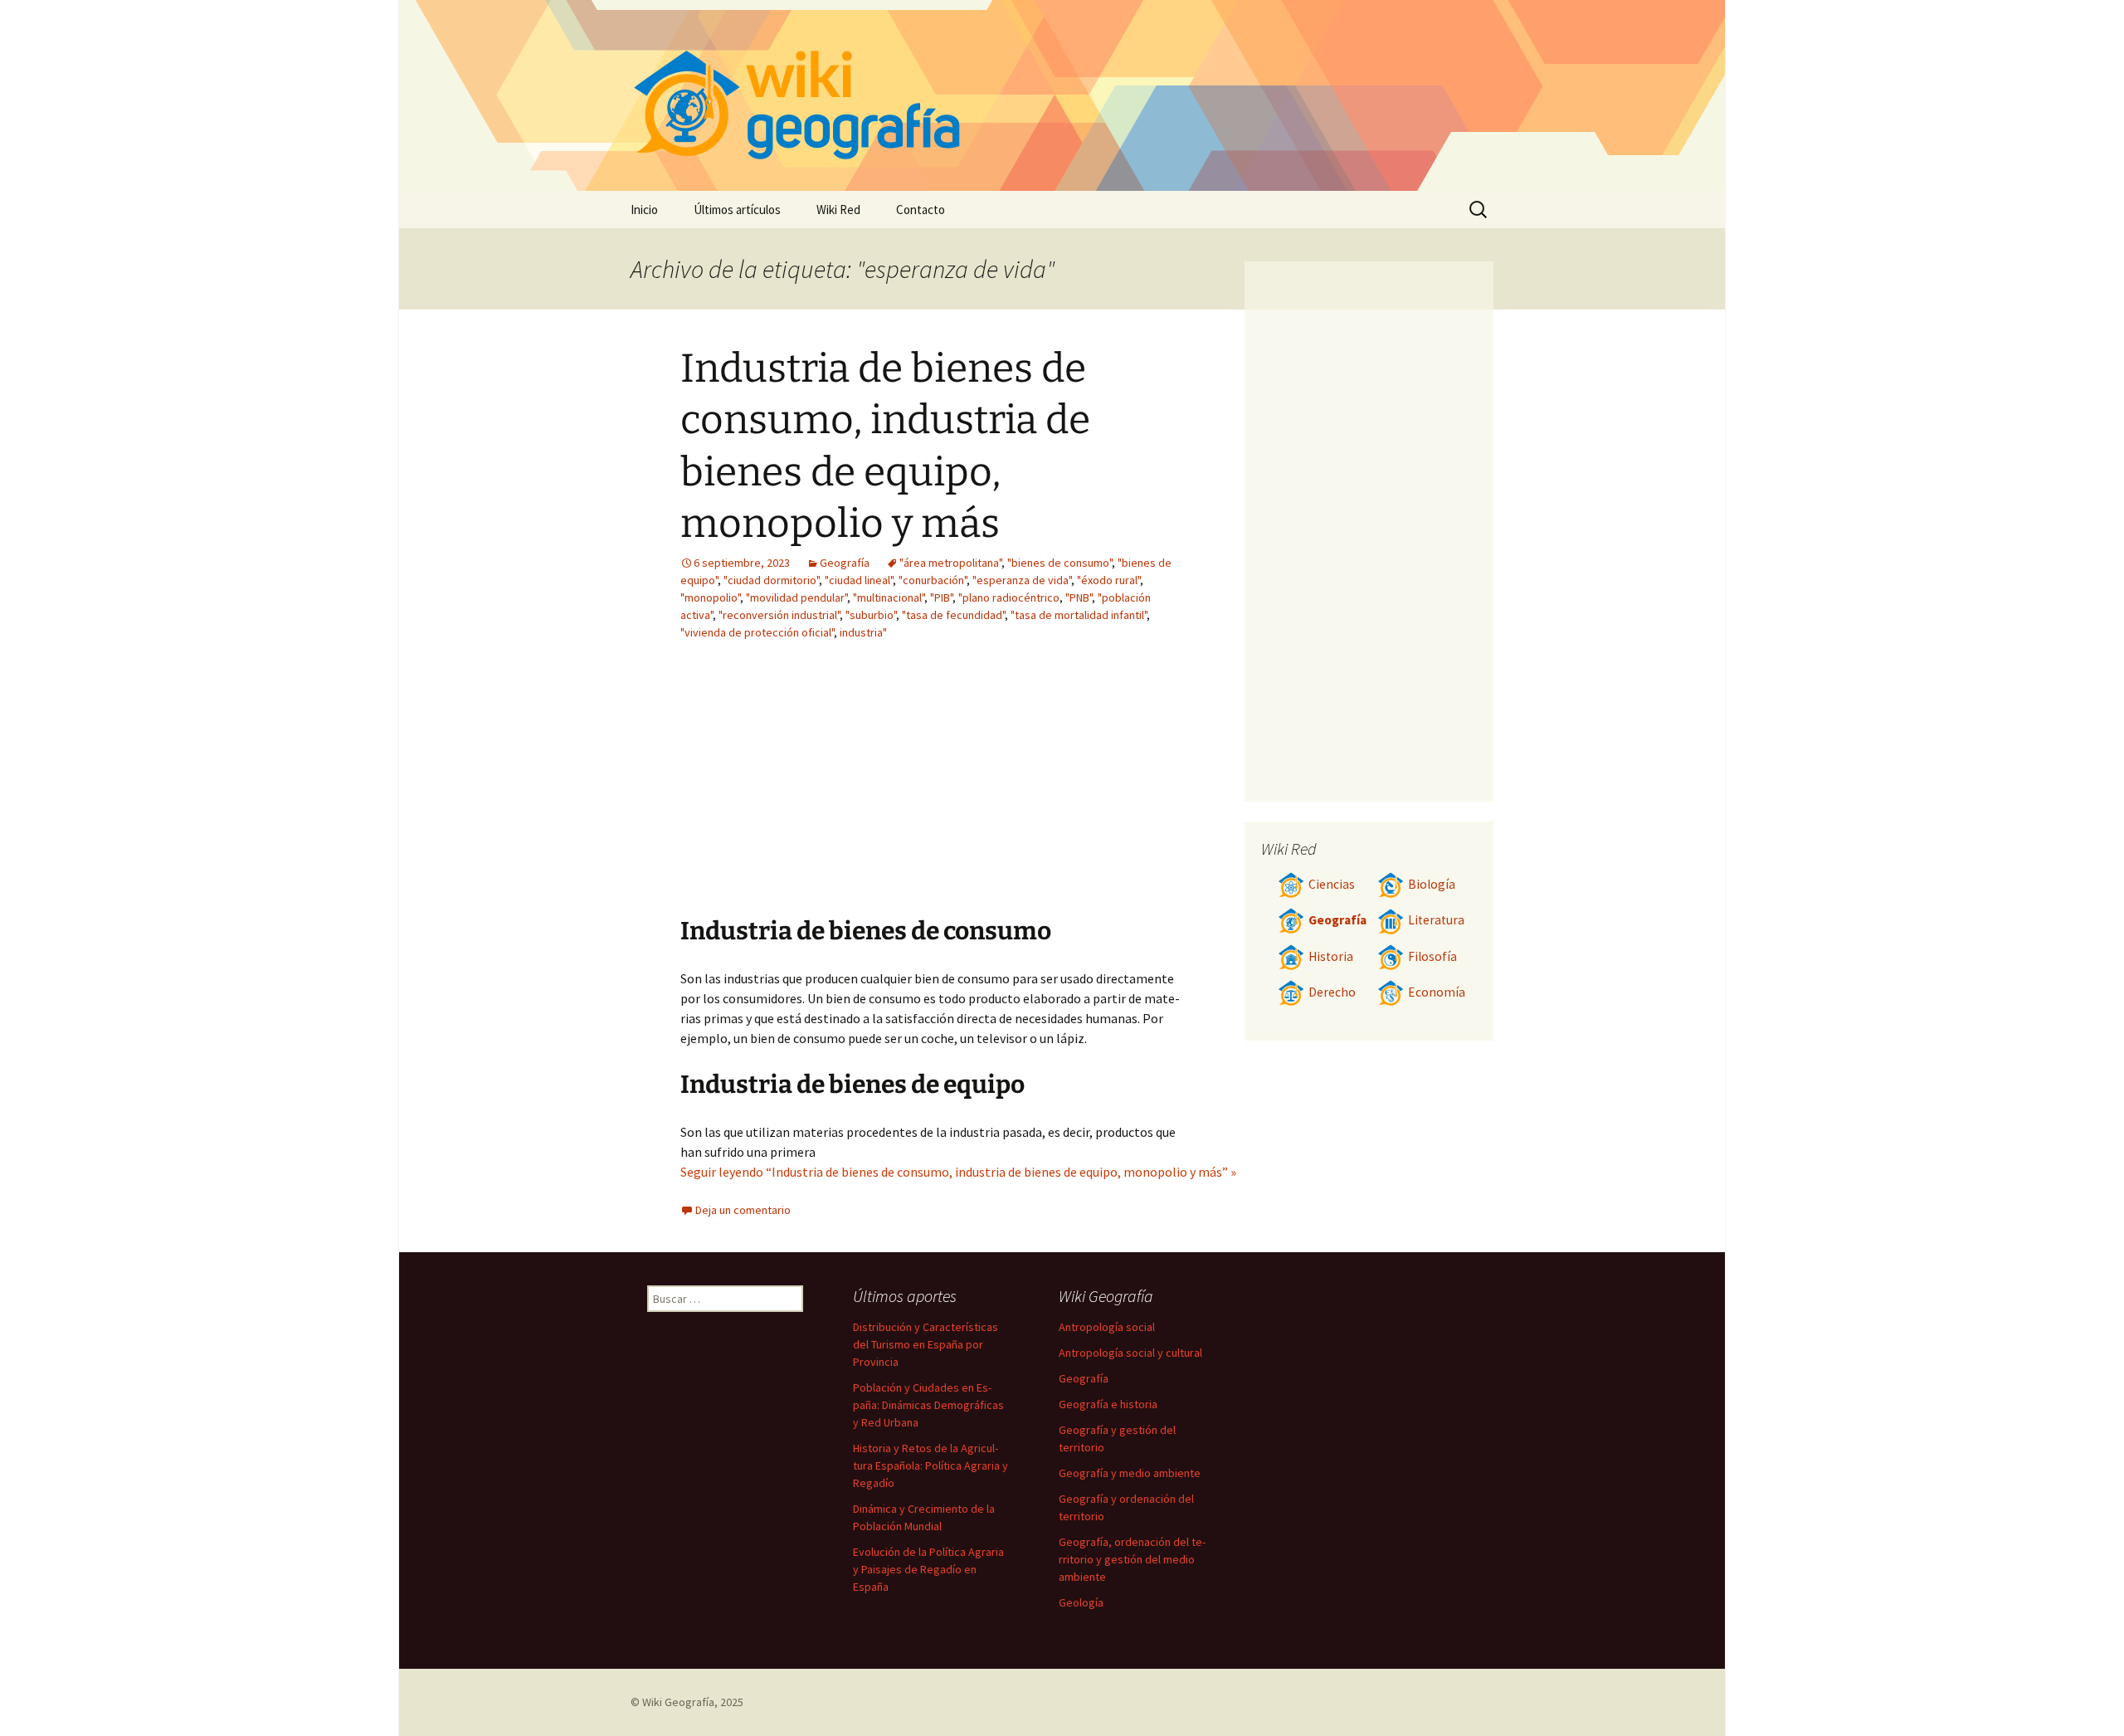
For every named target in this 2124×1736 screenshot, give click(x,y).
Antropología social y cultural (1130, 1353)
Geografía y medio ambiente (1130, 1473)
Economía (1437, 992)
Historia (1331, 956)
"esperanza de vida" (1022, 580)
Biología (1432, 884)
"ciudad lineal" (859, 580)
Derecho (1332, 992)
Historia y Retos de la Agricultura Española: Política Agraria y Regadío (930, 1465)
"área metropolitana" (950, 563)
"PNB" (1079, 597)
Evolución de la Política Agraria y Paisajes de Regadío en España (928, 1569)
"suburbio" (871, 615)
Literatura (1436, 920)
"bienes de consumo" (1060, 563)
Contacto (921, 210)
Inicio (644, 210)
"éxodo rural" (1108, 580)
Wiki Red (838, 210)
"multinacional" (889, 597)
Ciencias (1332, 884)
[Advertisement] (1034, 791)
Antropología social (1107, 1327)
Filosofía (1432, 956)
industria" (863, 632)
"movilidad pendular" (796, 597)
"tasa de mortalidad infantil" (1079, 615)
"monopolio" (710, 597)
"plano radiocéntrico (1009, 597)
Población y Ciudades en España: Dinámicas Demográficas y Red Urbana (928, 1405)
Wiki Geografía (678, 1702)
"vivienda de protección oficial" (757, 632)
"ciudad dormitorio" (771, 580)
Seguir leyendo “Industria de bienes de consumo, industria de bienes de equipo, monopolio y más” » (958, 1172)
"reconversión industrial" (779, 615)
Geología (1081, 1602)
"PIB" (941, 597)
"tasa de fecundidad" (953, 615)
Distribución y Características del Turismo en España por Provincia (926, 1344)
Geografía (845, 563)
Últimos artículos (737, 210)
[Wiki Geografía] (1062, 95)
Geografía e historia (1108, 1404)
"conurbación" (933, 580)
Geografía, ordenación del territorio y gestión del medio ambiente (1132, 1559)
